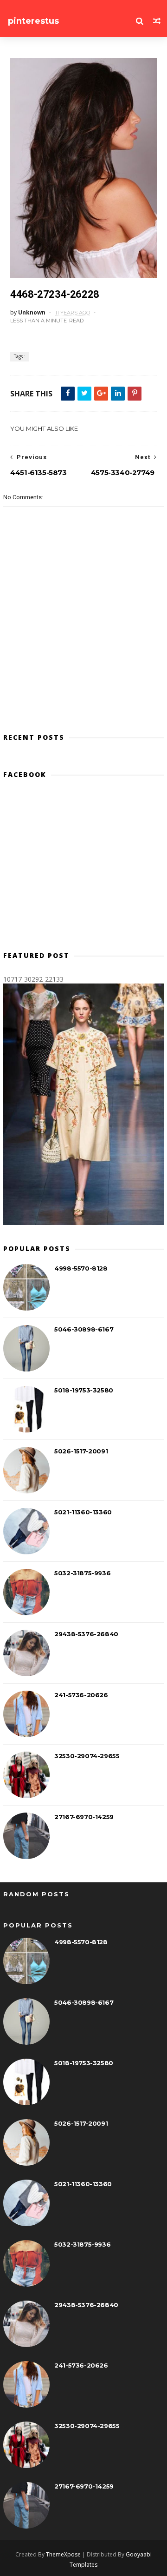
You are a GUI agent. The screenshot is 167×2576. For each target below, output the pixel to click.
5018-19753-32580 (84, 1390)
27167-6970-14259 (84, 1817)
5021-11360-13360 (83, 1512)
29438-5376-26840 (86, 1634)
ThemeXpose (63, 2554)
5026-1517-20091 (81, 1451)
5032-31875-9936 (82, 1573)
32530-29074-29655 (87, 1756)
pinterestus (33, 21)
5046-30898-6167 (84, 1329)
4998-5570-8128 (81, 1268)
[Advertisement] (83, 869)
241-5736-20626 (81, 1695)
